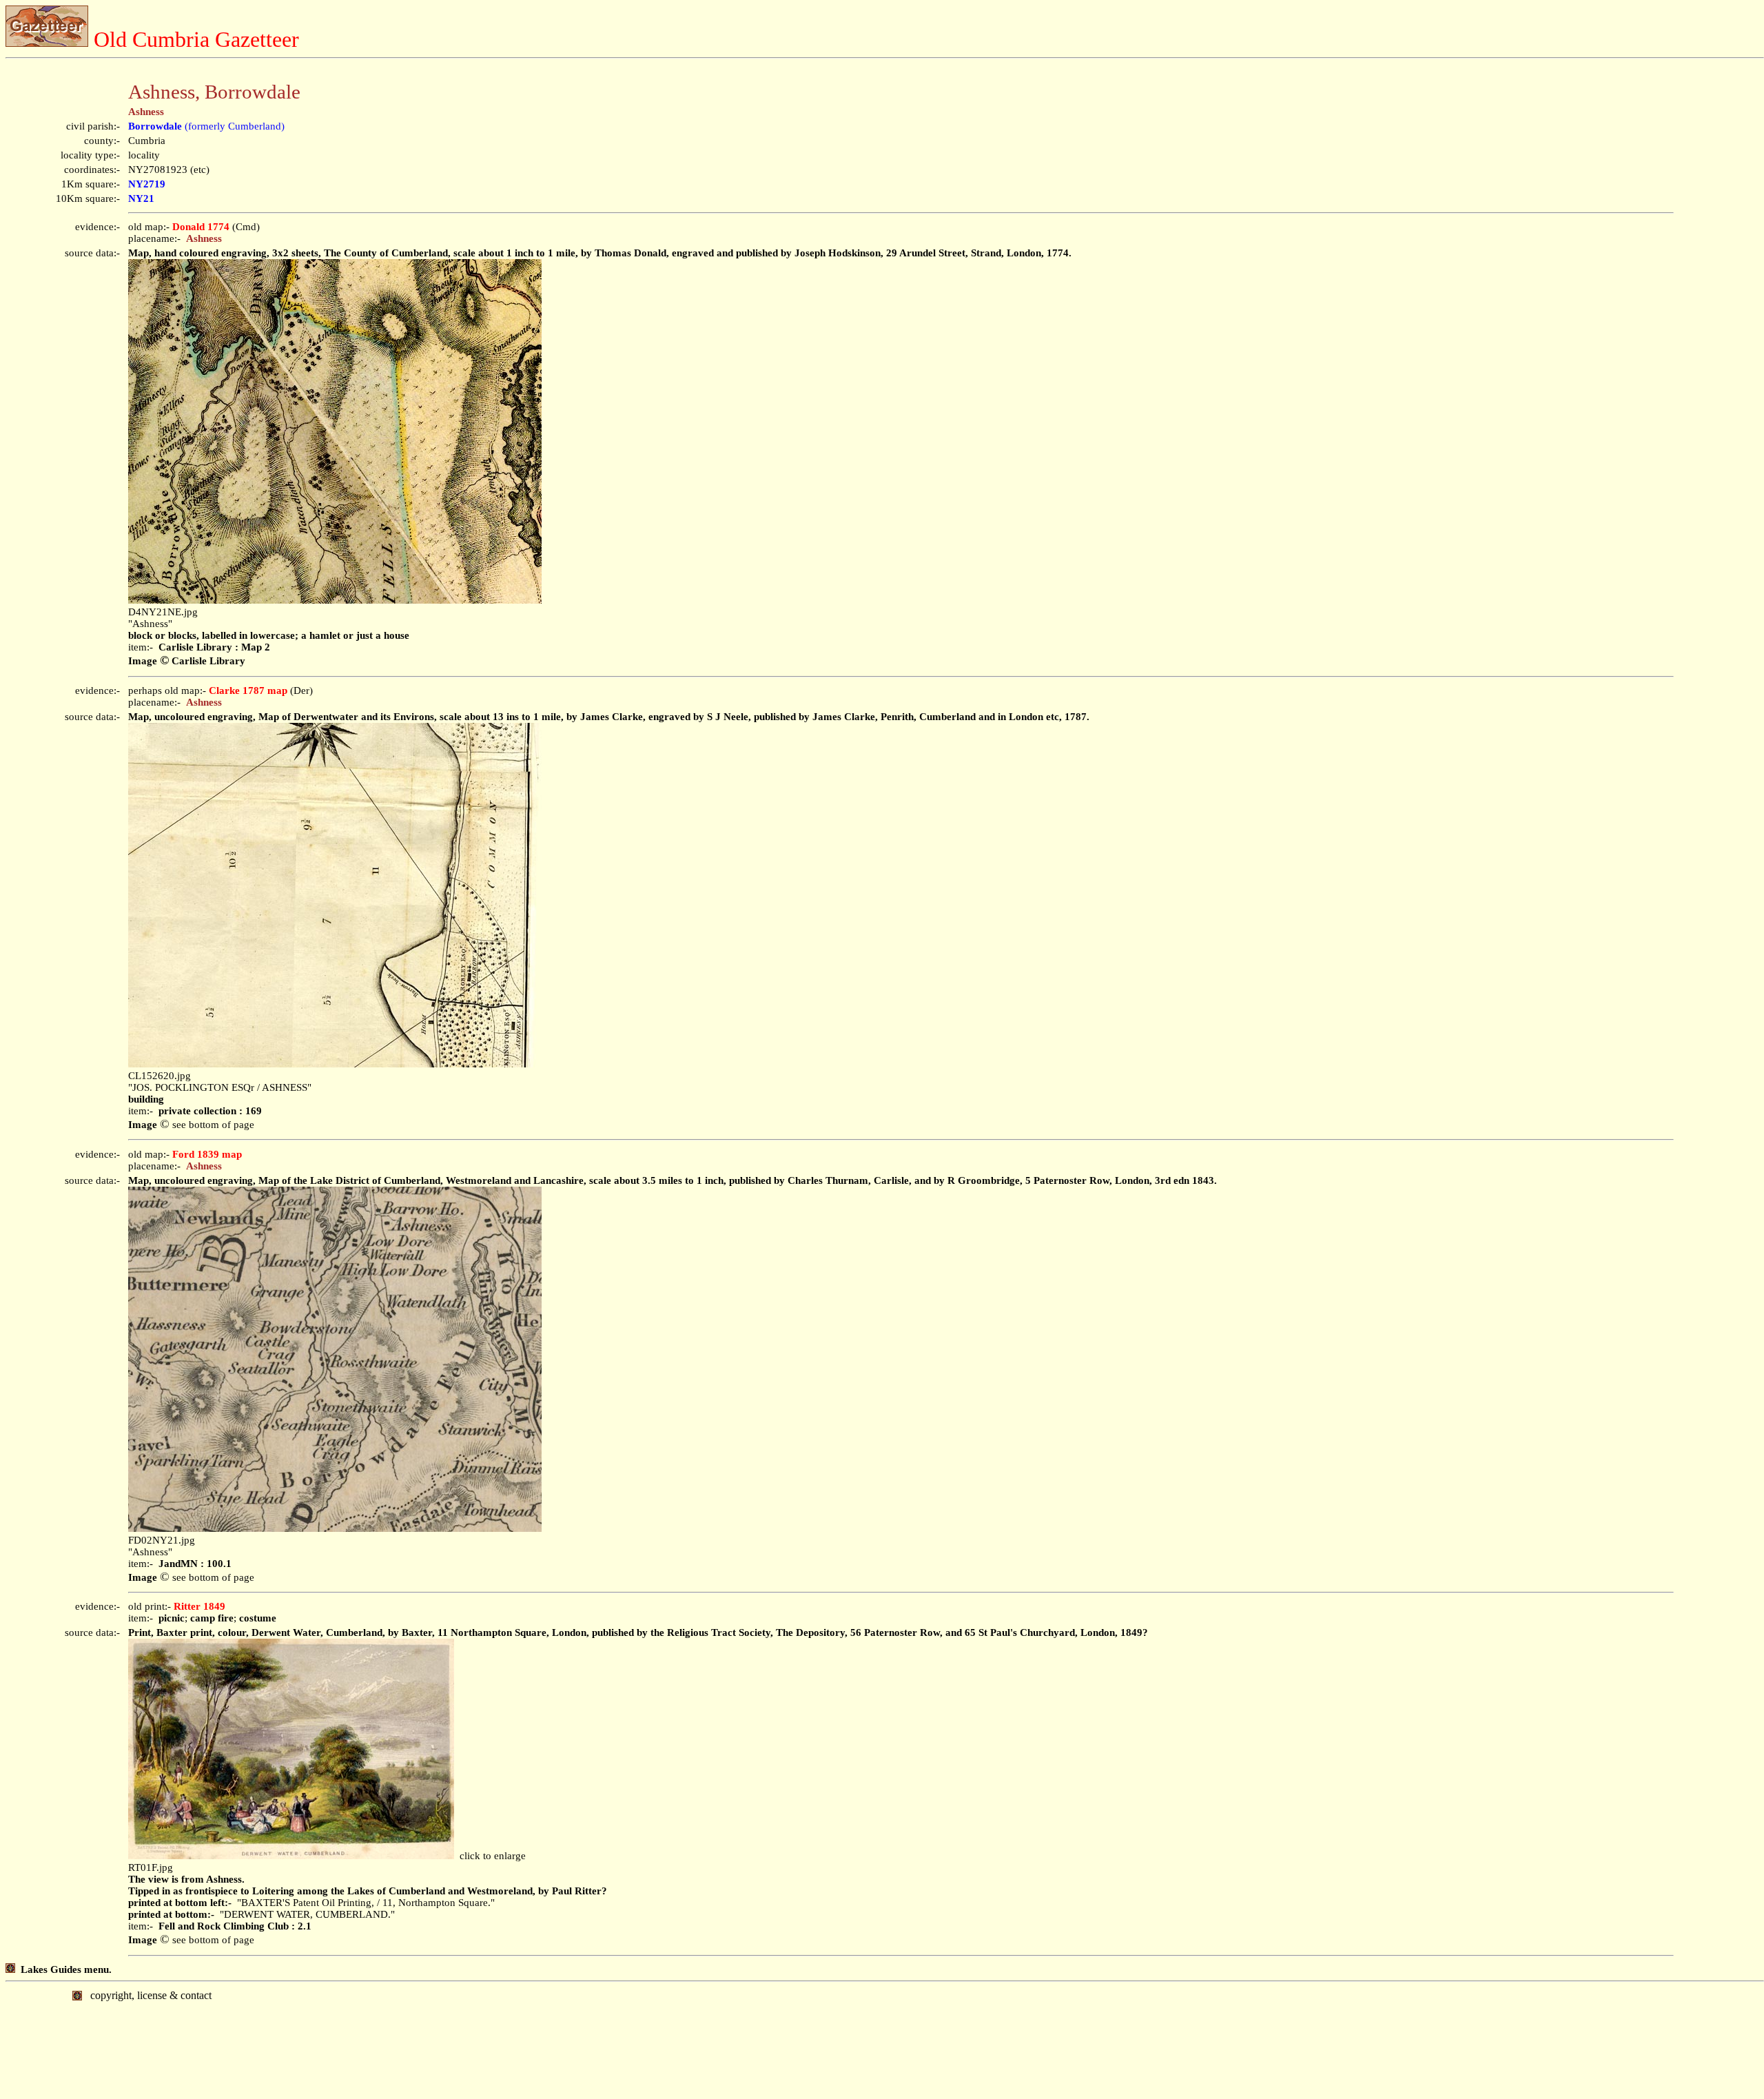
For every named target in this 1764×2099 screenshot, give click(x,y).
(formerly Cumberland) (206, 126)
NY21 (141, 198)
